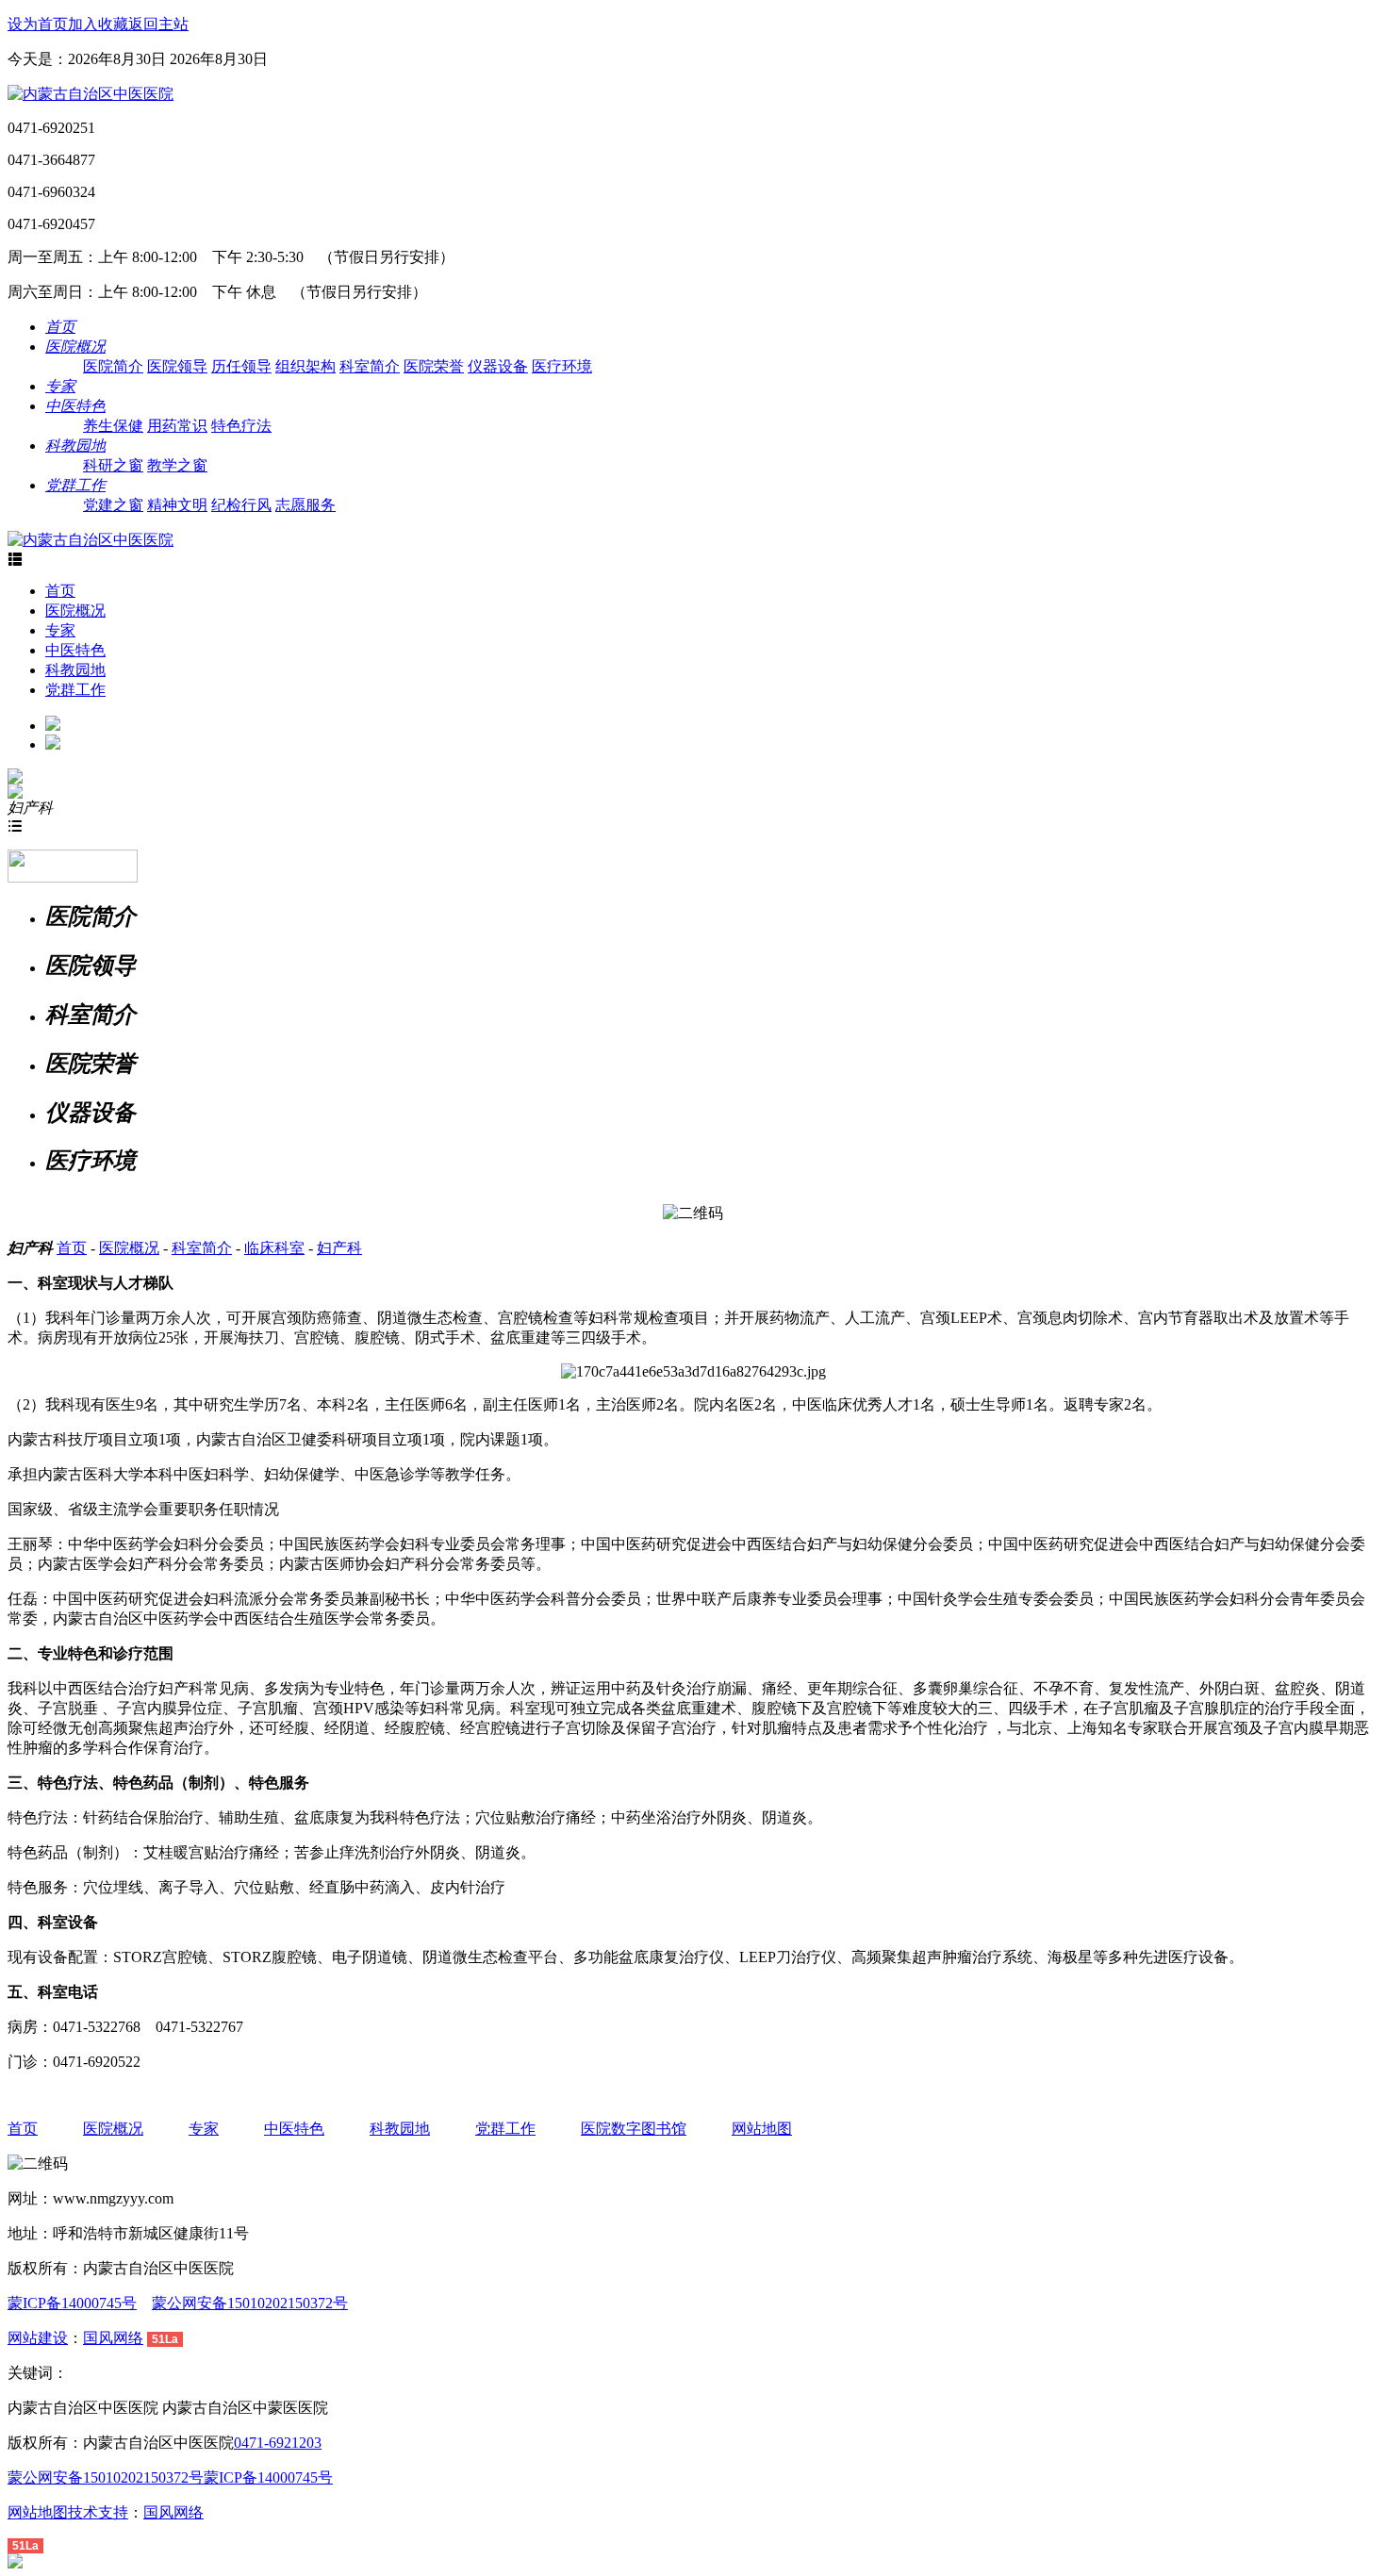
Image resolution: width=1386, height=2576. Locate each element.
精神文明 (177, 505)
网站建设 (38, 2338)
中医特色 (75, 650)
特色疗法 (241, 426)
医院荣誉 (434, 366)
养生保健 (113, 426)
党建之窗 (113, 505)
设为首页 (38, 24)
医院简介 (113, 366)
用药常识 (177, 426)
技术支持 (98, 2512)
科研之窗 (113, 465)
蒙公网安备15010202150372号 (250, 2303)
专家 (60, 630)
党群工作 (75, 690)
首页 (60, 591)
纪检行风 (241, 505)
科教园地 (75, 670)
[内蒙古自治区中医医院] (91, 94)
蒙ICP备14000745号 (72, 2303)
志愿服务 (305, 505)
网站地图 (762, 2129)
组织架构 (305, 366)
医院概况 (75, 611)
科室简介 (370, 366)
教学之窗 (177, 465)
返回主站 (158, 24)
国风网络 (113, 2338)
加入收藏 (98, 24)
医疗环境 (562, 366)
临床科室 (274, 1248)
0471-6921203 (278, 2443)
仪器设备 (498, 366)
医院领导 (177, 366)
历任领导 (241, 366)
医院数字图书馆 (634, 2129)
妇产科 (339, 1248)
